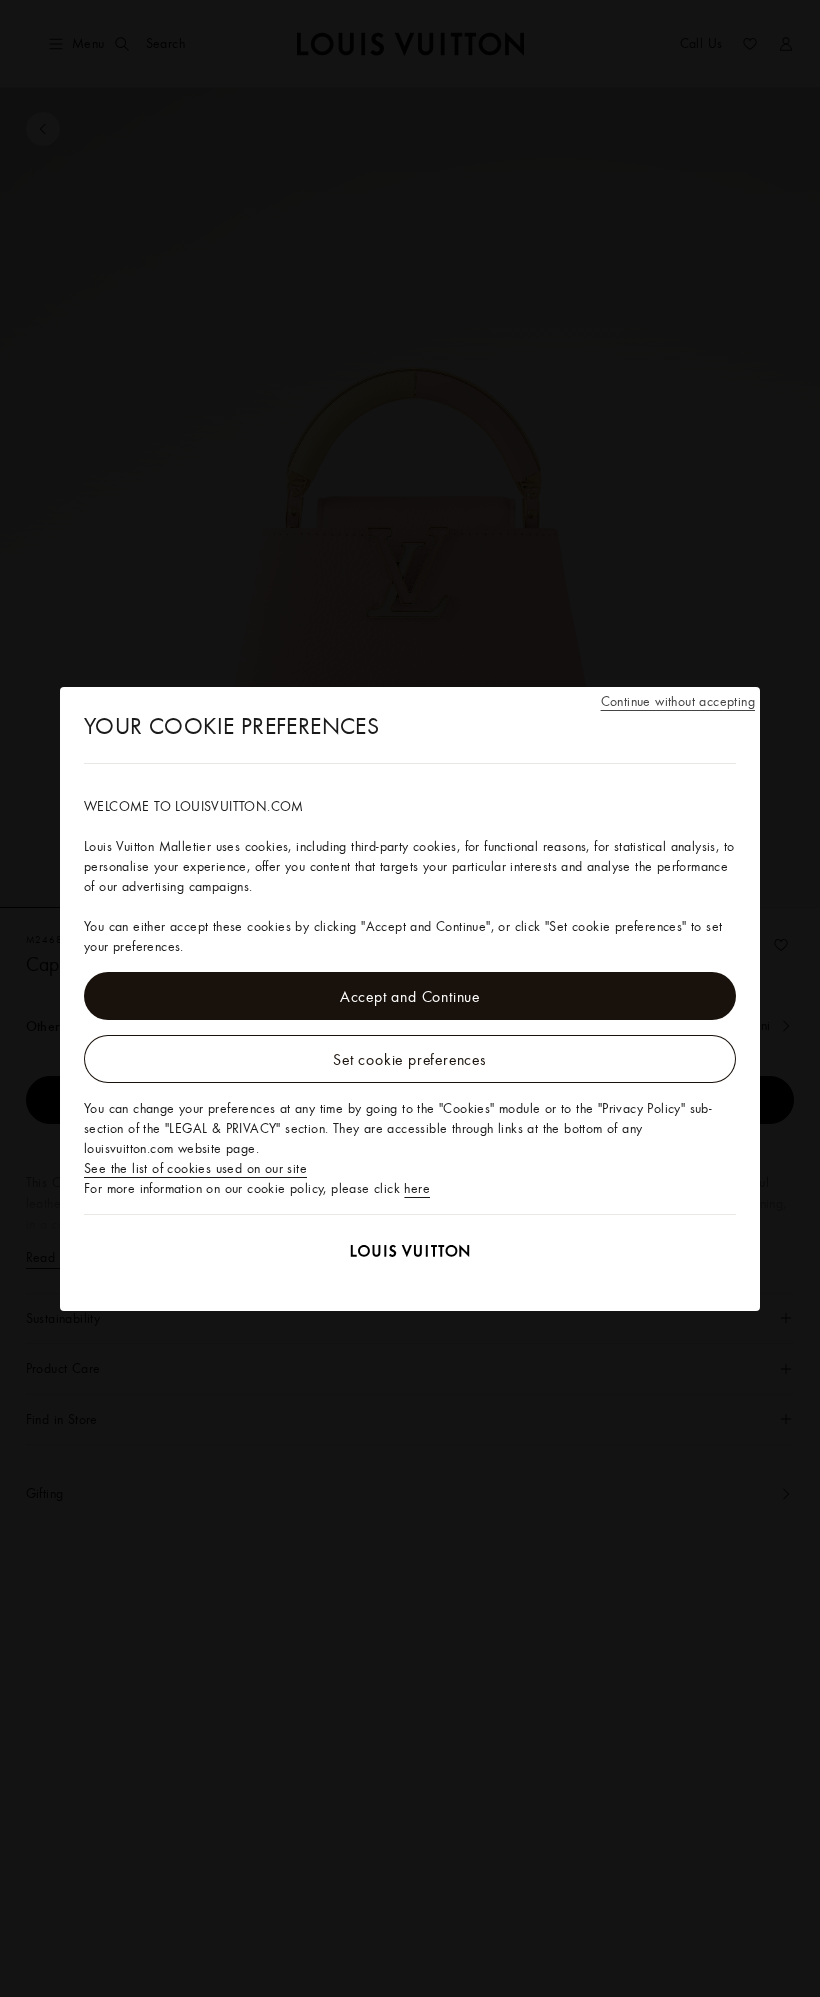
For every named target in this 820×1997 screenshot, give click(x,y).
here (417, 1188)
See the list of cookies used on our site (195, 1168)
